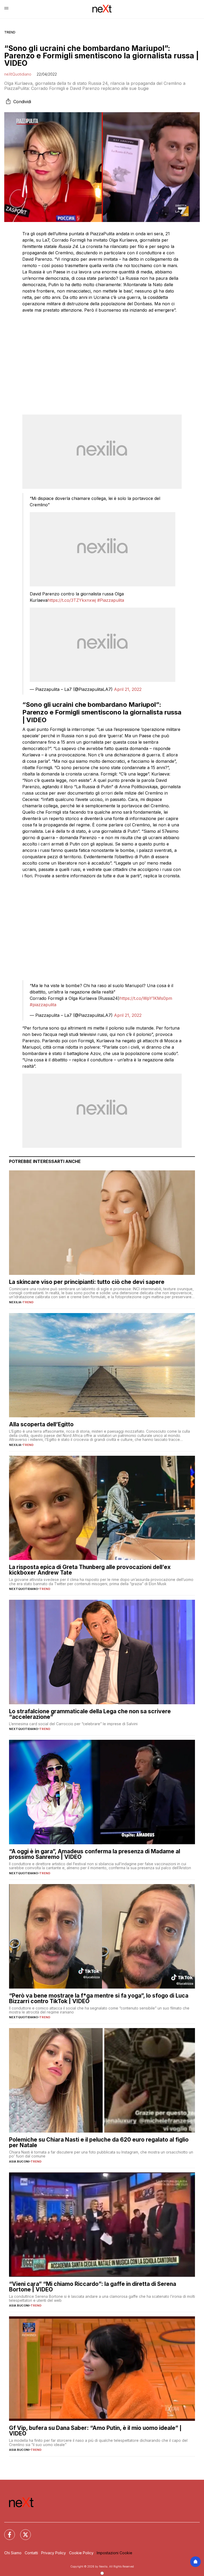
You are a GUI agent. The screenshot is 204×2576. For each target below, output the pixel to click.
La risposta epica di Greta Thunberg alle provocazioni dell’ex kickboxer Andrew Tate (90, 1570)
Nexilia (15, 1302)
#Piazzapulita (111, 600)
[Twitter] (22, 2531)
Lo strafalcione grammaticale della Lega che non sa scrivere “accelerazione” (90, 1714)
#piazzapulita (43, 1005)
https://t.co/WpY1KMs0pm (146, 998)
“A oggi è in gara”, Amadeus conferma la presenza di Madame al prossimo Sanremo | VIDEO (95, 1854)
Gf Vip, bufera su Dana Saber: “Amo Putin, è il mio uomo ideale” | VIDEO (95, 2431)
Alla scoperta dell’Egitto (41, 1424)
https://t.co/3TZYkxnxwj (72, 600)
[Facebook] (6, 2531)
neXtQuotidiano (18, 74)
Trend (10, 32)
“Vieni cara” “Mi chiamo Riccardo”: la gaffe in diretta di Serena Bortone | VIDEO (93, 2287)
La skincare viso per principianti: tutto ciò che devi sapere (87, 1282)
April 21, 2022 (128, 689)
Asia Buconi (19, 2161)
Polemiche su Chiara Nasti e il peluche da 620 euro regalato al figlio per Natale (99, 2142)
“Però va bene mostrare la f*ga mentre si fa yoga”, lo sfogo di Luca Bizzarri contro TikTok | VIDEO (99, 1998)
